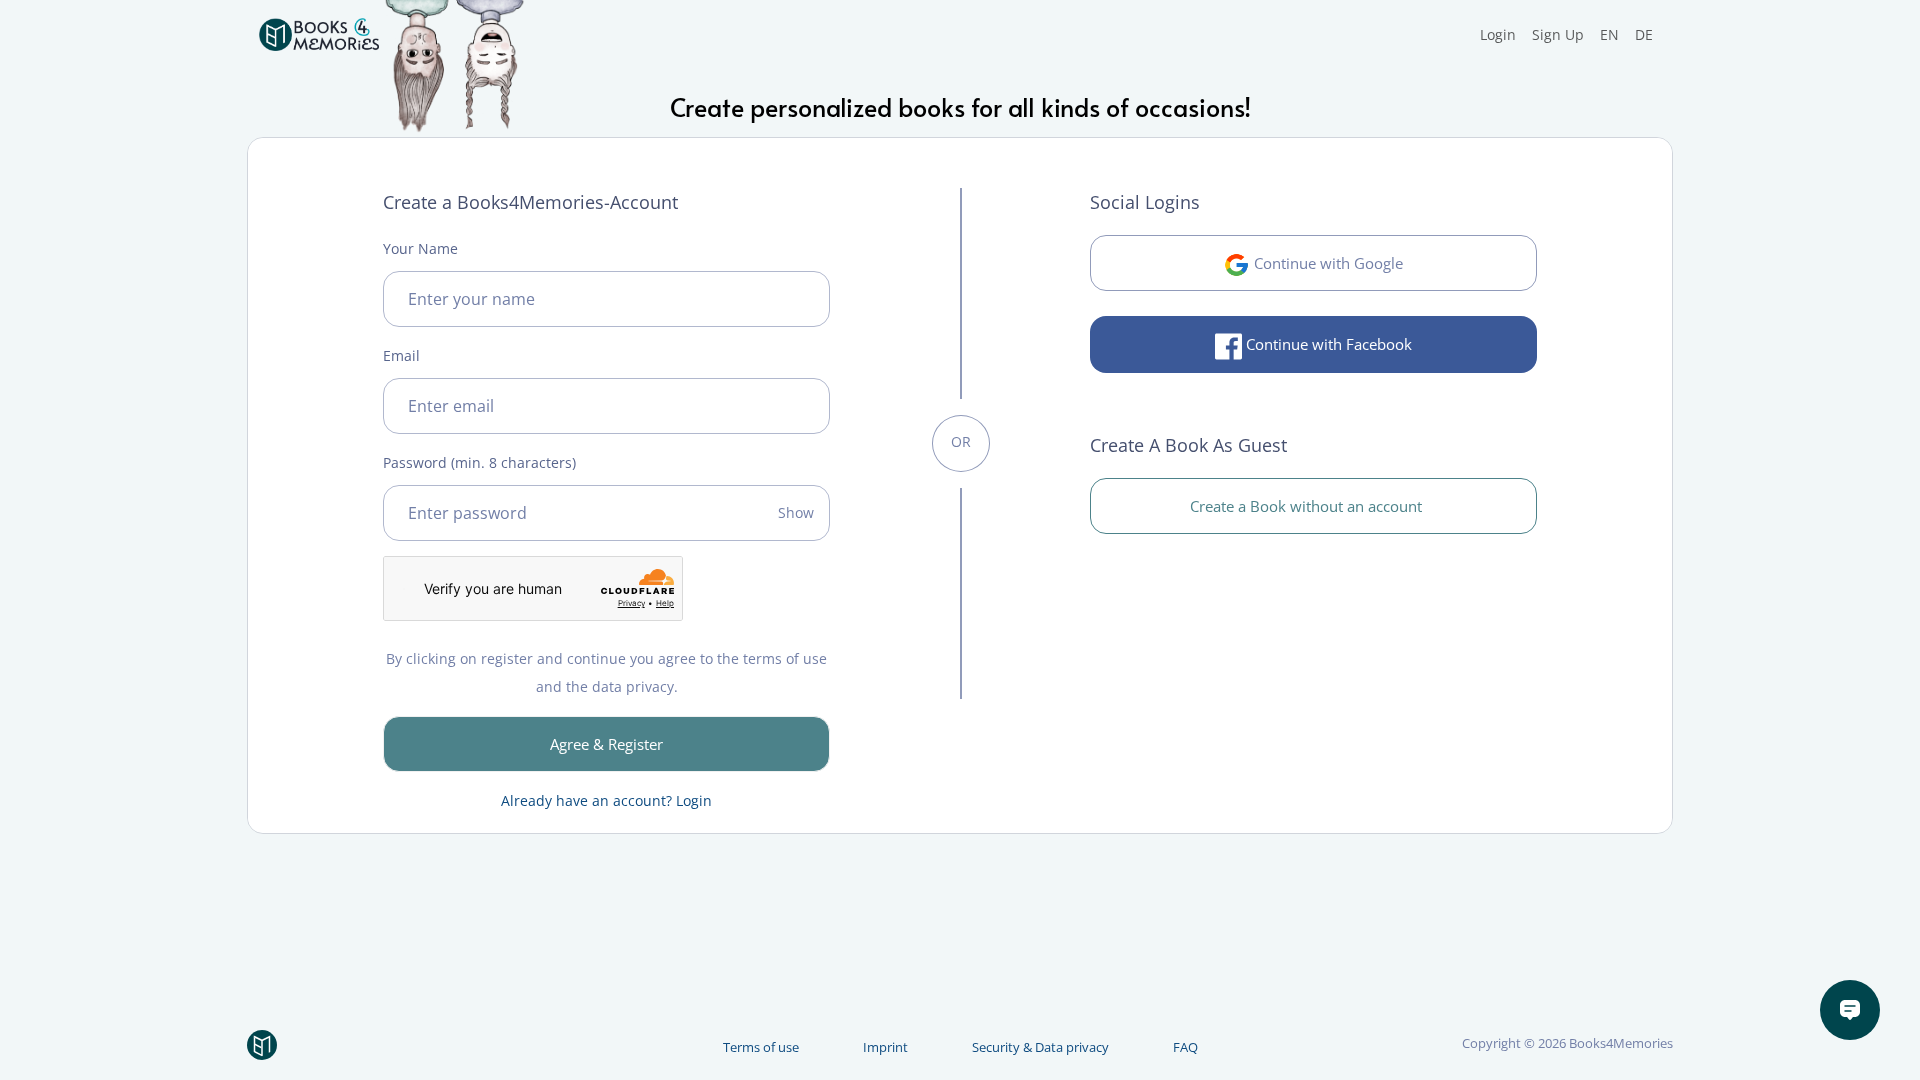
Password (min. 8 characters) (479, 462)
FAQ (1185, 1047)
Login (1498, 34)
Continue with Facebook (1327, 344)
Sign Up (1558, 34)
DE (1644, 34)
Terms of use (761, 1047)
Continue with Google (1326, 263)
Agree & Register (606, 744)
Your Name (420, 248)
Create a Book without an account (1308, 506)
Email (401, 355)
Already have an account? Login (606, 800)
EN (1609, 34)
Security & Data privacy (1040, 1047)
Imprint (885, 1047)
